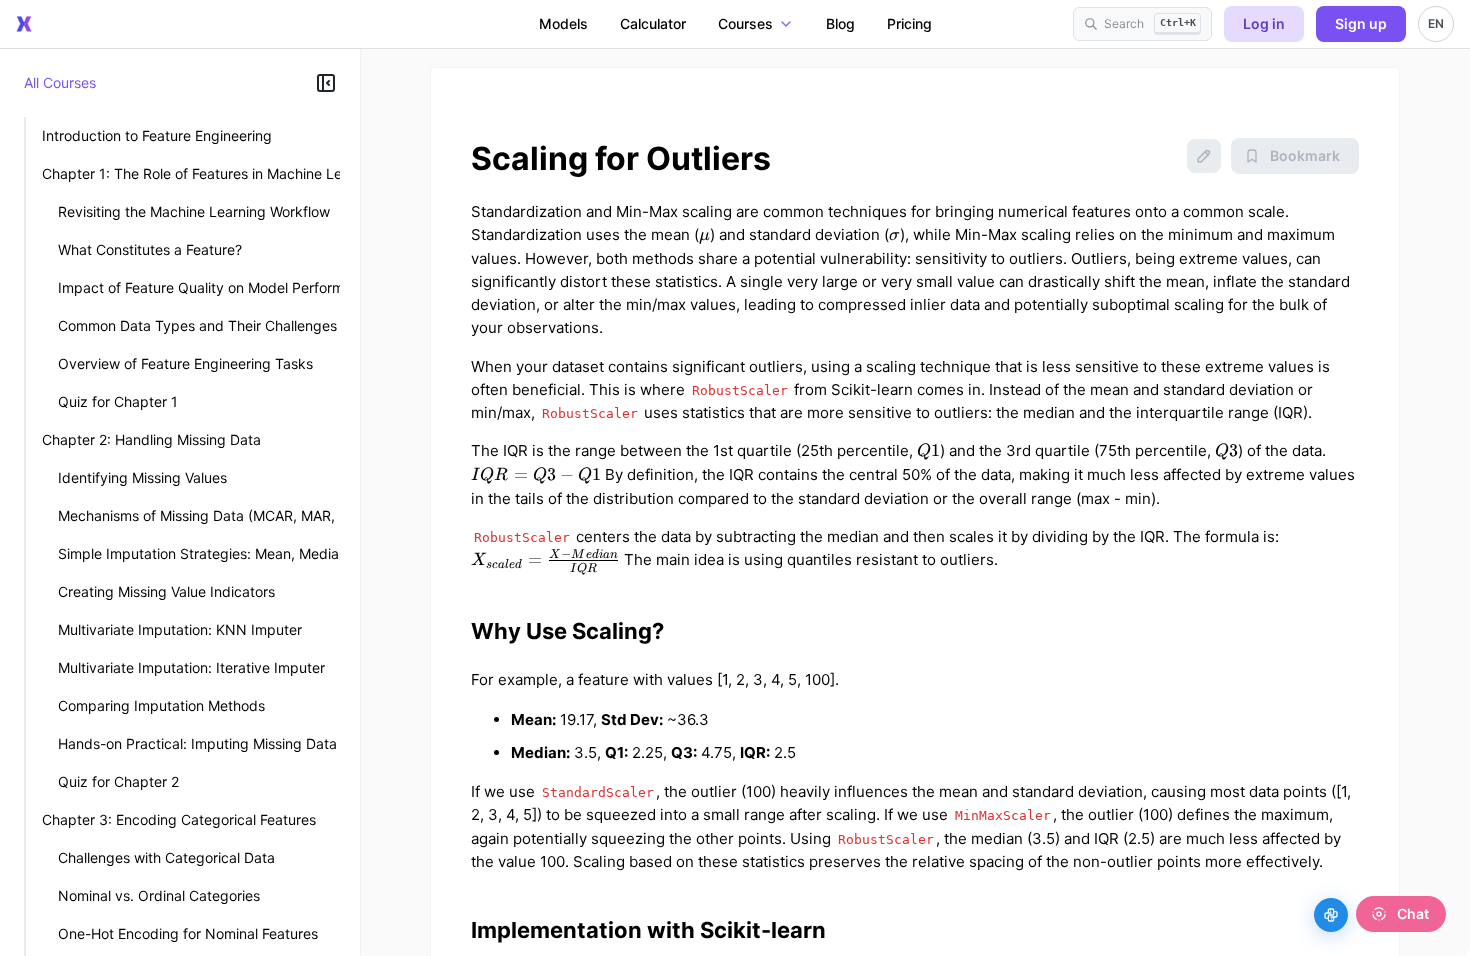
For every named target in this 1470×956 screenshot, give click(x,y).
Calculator (653, 23)
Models (563, 23)
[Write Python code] (1331, 915)
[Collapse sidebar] (326, 83)
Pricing (909, 23)
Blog (840, 23)
